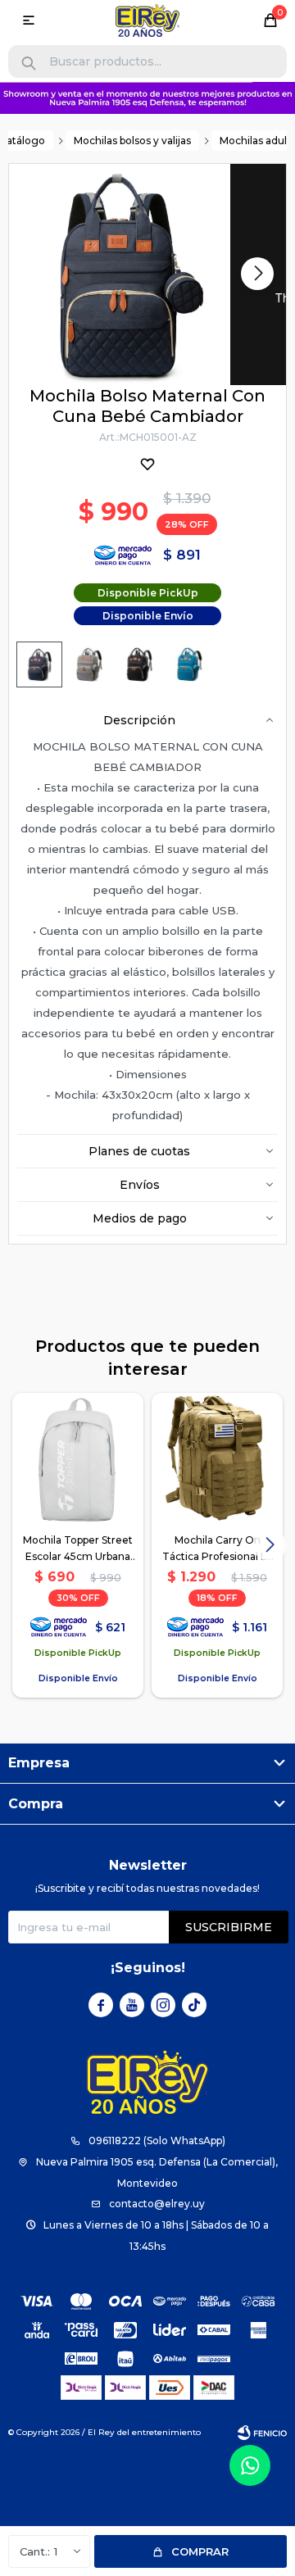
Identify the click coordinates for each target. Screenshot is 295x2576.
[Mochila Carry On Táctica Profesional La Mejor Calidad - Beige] (217, 1458)
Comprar (200, 2551)
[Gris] (89, 664)
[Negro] (139, 664)
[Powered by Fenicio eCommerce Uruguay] (262, 2433)
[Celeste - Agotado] (189, 664)
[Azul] (39, 664)
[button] (29, 63)
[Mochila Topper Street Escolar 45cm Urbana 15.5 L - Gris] (78, 1458)
